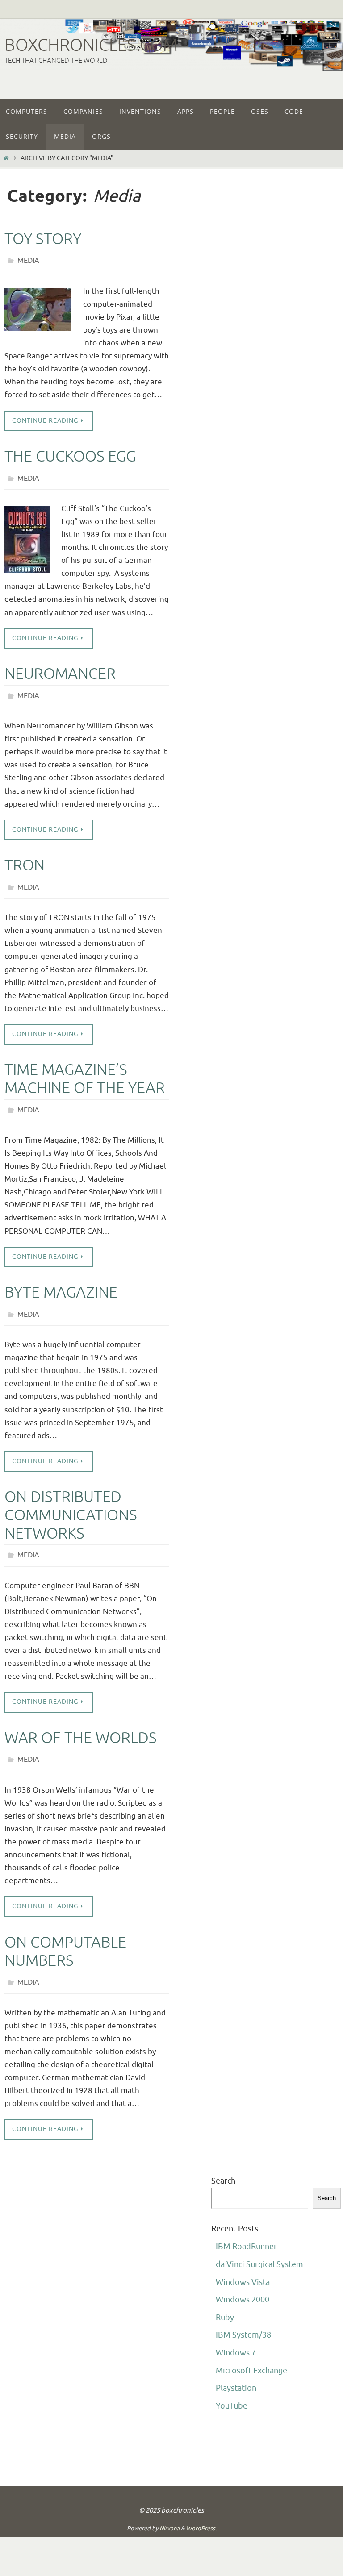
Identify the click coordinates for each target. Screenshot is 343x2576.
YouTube (232, 2383)
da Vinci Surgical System (259, 2242)
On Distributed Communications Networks (71, 1500)
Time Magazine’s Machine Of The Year (85, 1069)
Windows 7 (236, 2330)
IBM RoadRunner (246, 2224)
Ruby (225, 2295)
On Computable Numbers (65, 1931)
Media (28, 260)
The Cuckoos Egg (70, 454)
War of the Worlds (81, 1720)
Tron (25, 858)
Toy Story (43, 239)
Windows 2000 (243, 2277)
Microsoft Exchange (251, 2348)
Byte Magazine (61, 1280)
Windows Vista (243, 2260)
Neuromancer (60, 669)
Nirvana (169, 2506)
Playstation (236, 2366)
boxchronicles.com (91, 45)
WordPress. (201, 2506)
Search (223, 2158)
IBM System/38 (243, 2313)
